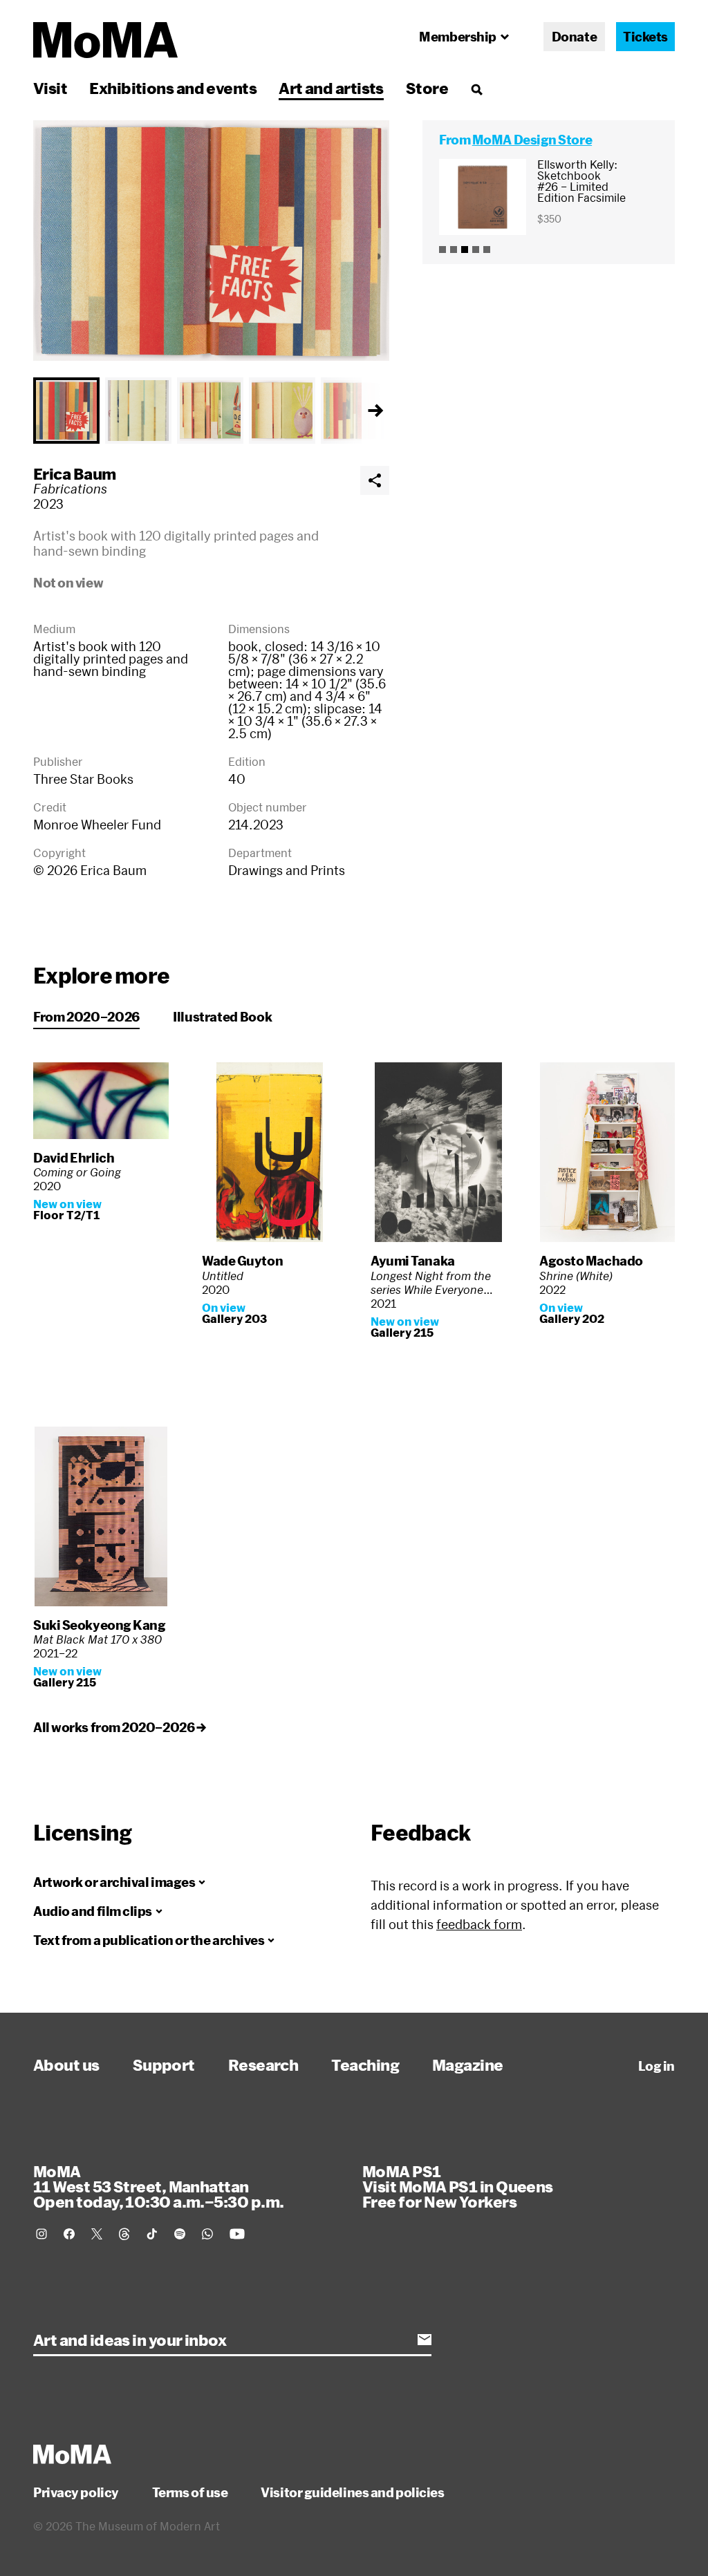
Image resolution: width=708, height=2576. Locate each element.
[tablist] (211, 411)
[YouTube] (237, 2234)
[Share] (375, 480)
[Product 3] (465, 250)
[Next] (375, 411)
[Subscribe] (425, 2340)
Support (164, 2065)
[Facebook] (69, 2234)
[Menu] (476, 89)
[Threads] (124, 2234)
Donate (574, 37)
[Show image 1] (66, 411)
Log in (656, 2066)
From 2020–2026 (86, 1017)
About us (66, 2065)
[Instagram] (41, 2234)
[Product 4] (476, 250)
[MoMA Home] (105, 40)
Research (263, 2065)
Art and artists (331, 88)
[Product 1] (442, 250)
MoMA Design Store (532, 140)
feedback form (479, 1924)
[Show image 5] (354, 411)
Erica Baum (75, 473)
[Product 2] (454, 250)
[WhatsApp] (207, 2234)
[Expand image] (211, 241)
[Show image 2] (138, 411)
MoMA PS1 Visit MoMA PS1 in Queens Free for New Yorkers (458, 2186)
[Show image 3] (210, 411)
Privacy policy (76, 2492)
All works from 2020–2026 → (119, 1727)
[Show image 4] (282, 411)
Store (427, 88)
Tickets (645, 37)
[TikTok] (152, 2234)
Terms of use (190, 2492)
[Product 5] (487, 250)
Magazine (468, 2065)
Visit (50, 88)
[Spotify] (180, 2234)
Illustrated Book (222, 1017)
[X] (97, 2234)
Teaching (365, 2065)
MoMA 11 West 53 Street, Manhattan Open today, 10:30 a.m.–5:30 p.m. (158, 2186)
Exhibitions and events (173, 88)
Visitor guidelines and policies (352, 2492)
